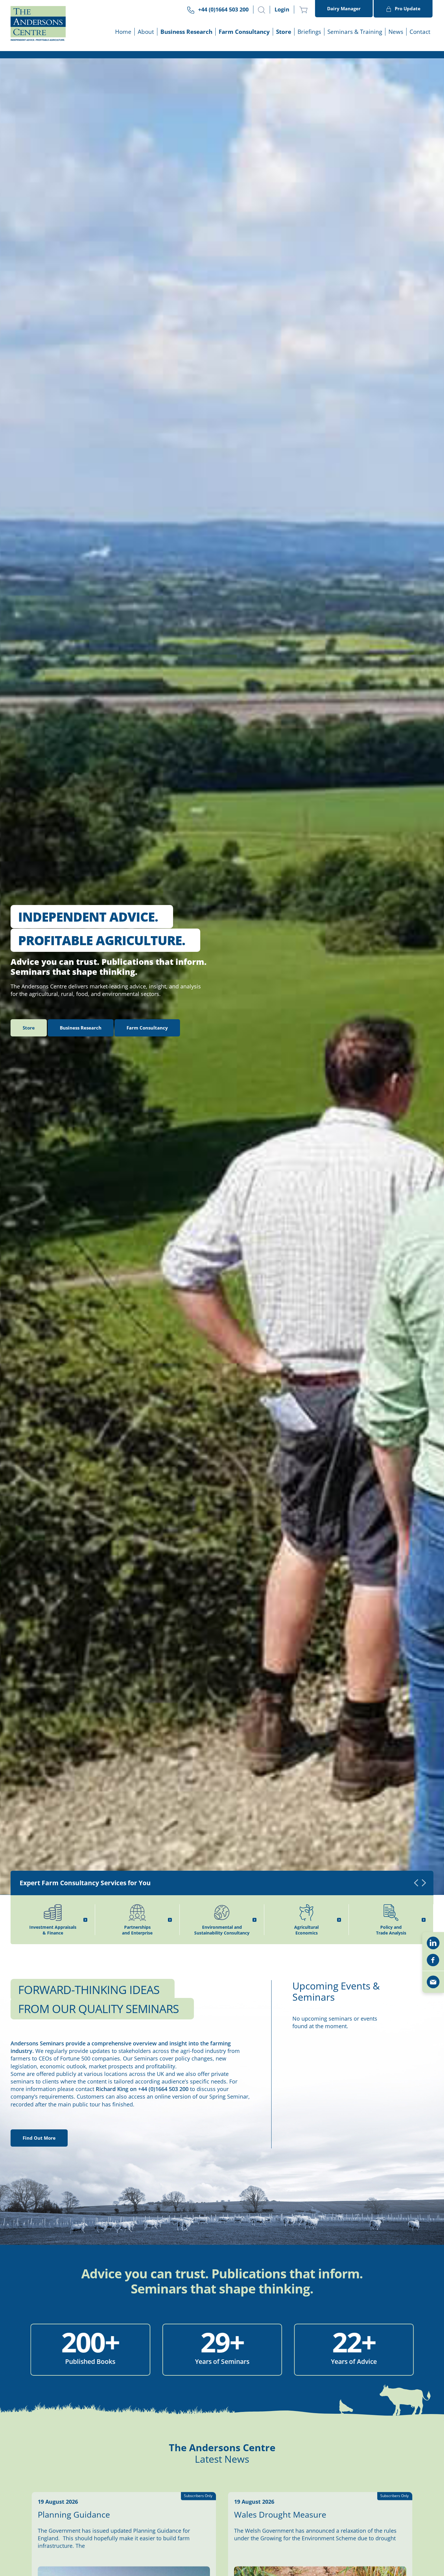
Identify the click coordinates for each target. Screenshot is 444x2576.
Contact (420, 32)
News (396, 32)
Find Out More (39, 2138)
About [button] (146, 32)
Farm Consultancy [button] (244, 32)
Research (81, 1028)
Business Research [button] (186, 32)
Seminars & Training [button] (355, 32)
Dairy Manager (344, 8)
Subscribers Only (198, 2496)
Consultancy (147, 1028)
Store (284, 32)
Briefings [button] (309, 32)
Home (123, 32)
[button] (262, 10)
